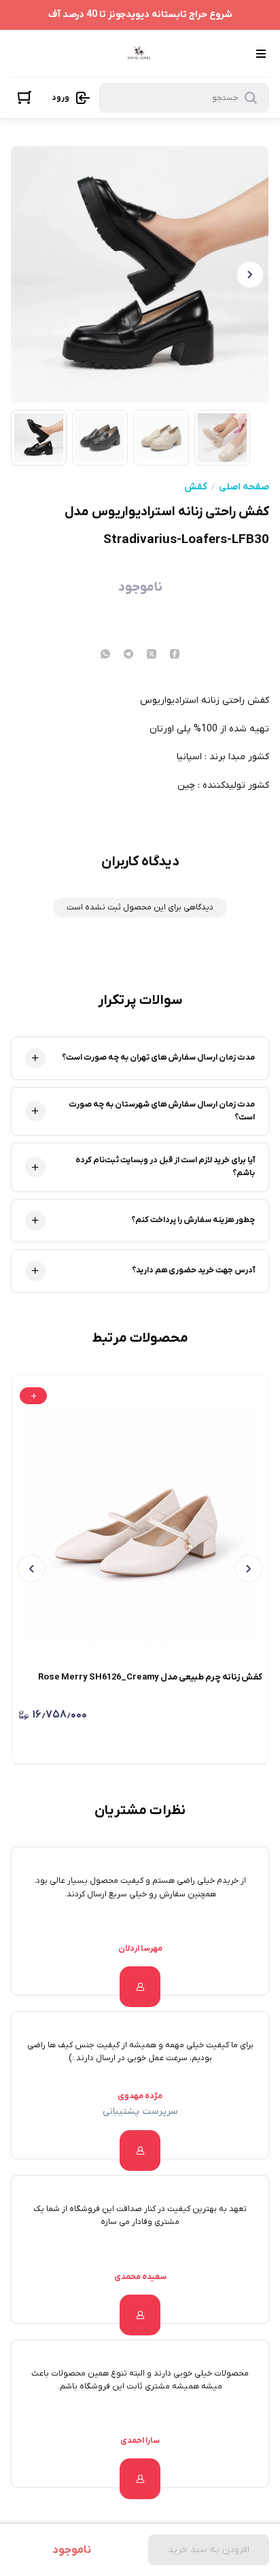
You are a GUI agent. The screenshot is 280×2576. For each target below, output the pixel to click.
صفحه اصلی (244, 487)
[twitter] (152, 655)
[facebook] (175, 655)
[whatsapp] (105, 655)
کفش (196, 487)
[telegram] (128, 655)
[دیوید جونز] (139, 53)
